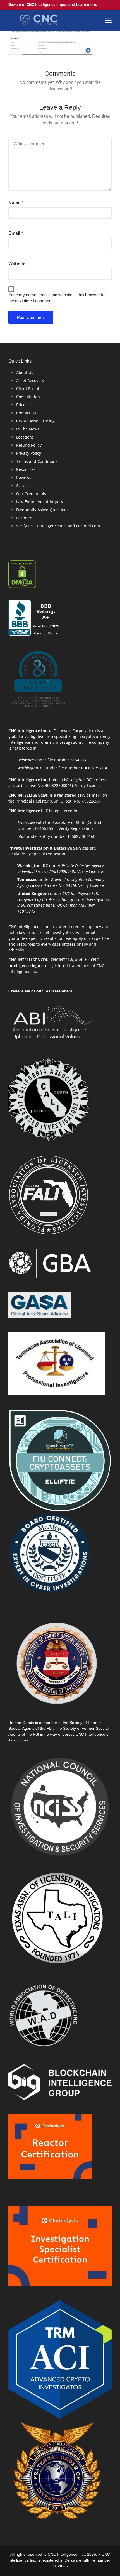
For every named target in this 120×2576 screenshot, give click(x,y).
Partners (24, 518)
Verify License (88, 785)
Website (17, 264)
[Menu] (108, 20)
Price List (25, 405)
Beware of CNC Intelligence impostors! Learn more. (53, 5)
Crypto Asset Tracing (35, 421)
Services (24, 485)
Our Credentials (31, 494)
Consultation (28, 397)
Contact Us (26, 413)
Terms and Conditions (37, 461)
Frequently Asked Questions (42, 510)
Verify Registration (76, 828)
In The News (28, 429)
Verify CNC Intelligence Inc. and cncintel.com (58, 526)
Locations (25, 437)
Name (16, 203)
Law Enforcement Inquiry (40, 502)
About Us (25, 372)
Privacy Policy (29, 453)
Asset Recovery (30, 381)
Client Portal (28, 389)
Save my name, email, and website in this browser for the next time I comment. (57, 298)
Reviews (24, 477)
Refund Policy (29, 445)
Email (16, 233)
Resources (26, 469)
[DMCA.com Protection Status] (22, 573)
